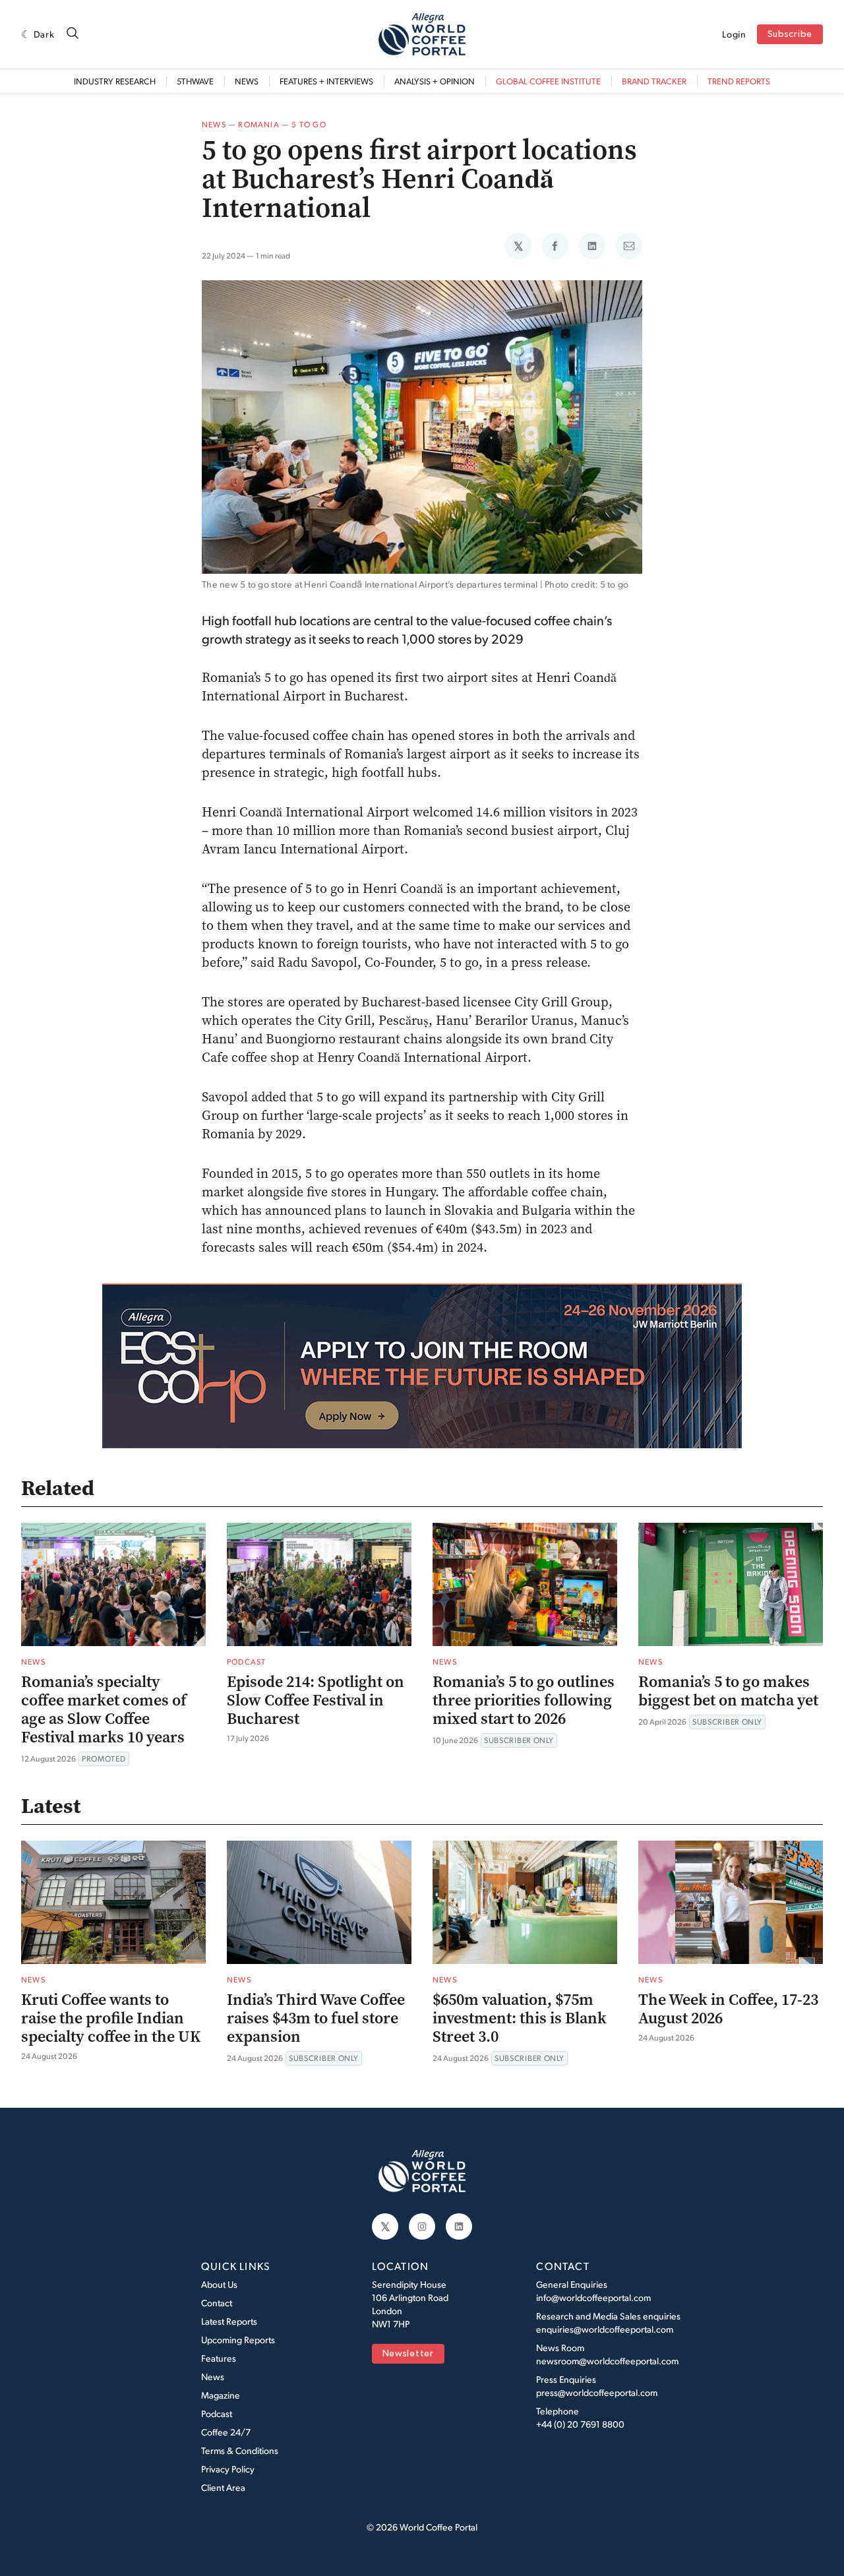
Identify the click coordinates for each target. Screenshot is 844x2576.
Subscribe (790, 35)
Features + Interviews (326, 81)
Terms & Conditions (240, 2450)
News (247, 81)
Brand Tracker (654, 81)
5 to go (309, 124)
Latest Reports (229, 2321)
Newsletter (408, 2354)
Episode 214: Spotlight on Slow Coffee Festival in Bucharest (316, 1700)
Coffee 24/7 (226, 2432)
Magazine (221, 2395)
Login (734, 34)
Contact (217, 2303)
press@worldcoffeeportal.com (597, 2392)
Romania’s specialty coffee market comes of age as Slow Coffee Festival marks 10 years (104, 1709)
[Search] (73, 34)
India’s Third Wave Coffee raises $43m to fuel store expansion (316, 2018)
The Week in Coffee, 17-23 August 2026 (728, 2009)
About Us (219, 2284)
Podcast (246, 1662)
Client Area (223, 2487)
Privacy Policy (228, 2469)
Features (219, 2358)
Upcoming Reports (238, 2340)
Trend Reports (739, 81)
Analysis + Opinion (435, 81)
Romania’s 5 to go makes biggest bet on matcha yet (728, 1691)
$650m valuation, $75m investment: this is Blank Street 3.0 (520, 2018)
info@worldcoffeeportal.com (593, 2297)
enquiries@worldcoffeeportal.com (605, 2329)
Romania (258, 124)
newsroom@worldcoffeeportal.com (607, 2361)
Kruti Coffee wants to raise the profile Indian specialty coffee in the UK (111, 2018)
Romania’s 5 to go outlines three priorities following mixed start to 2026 (524, 1700)
